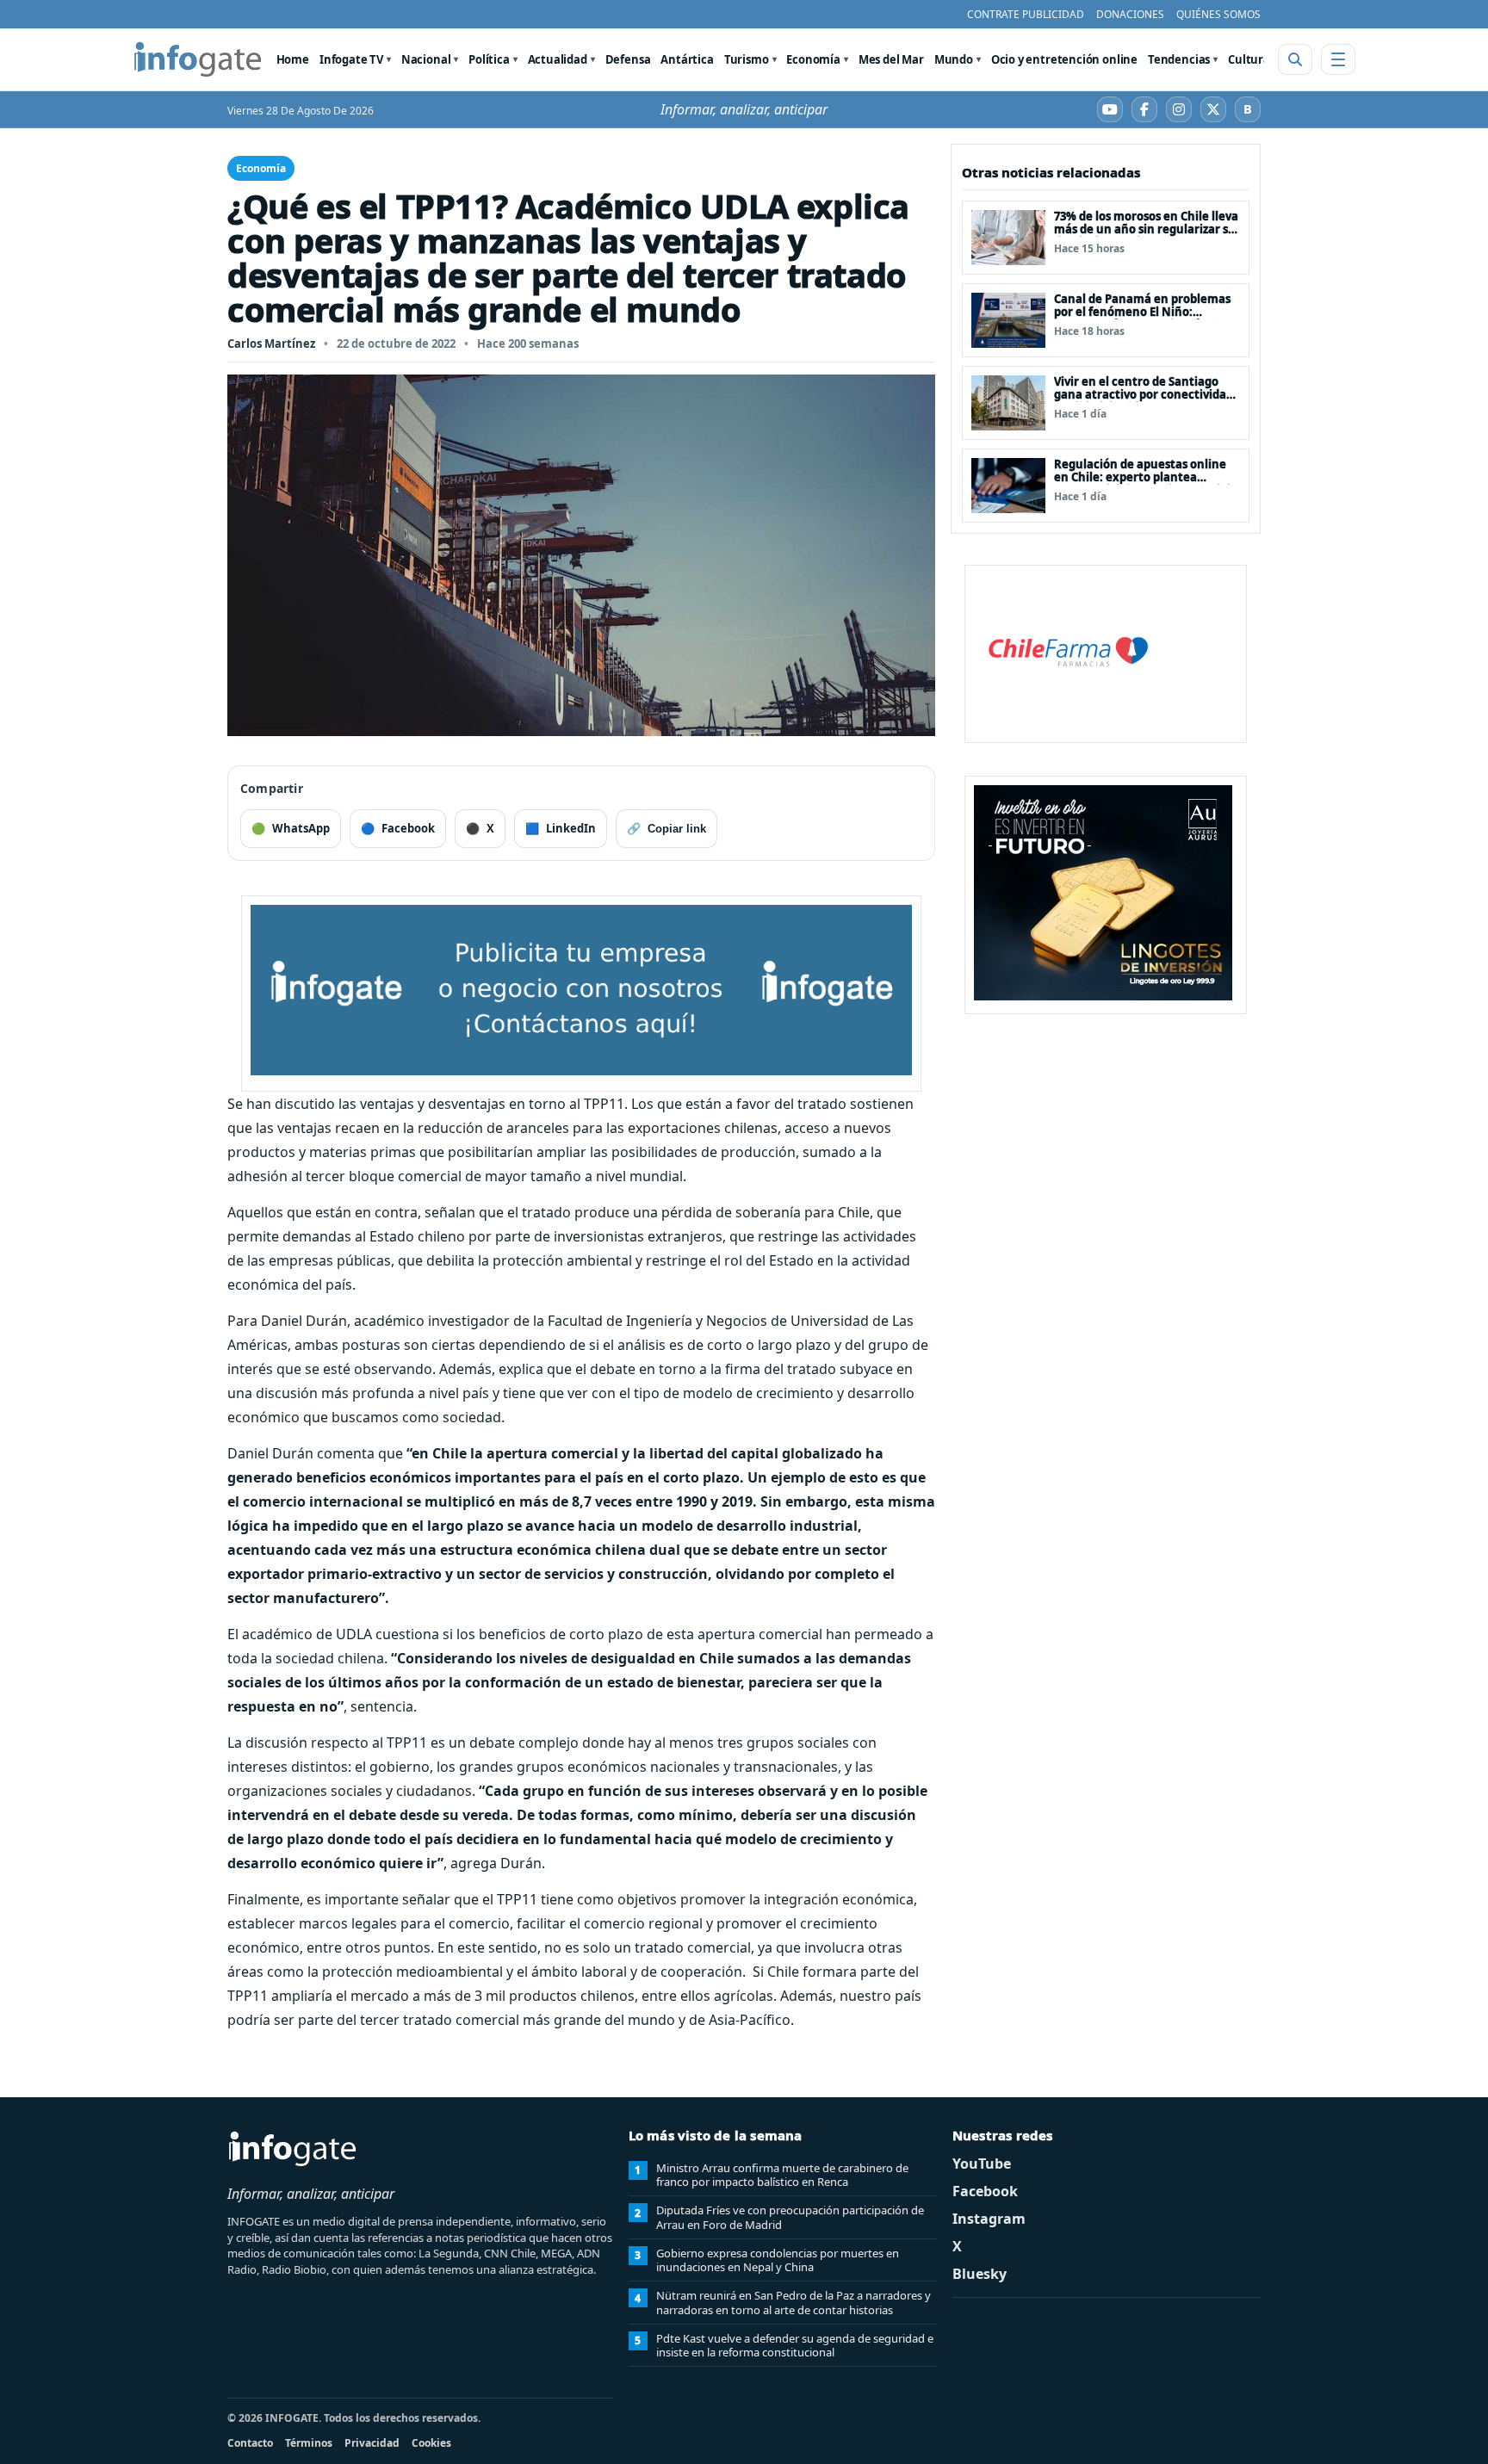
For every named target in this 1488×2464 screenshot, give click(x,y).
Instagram (989, 2219)
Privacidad (372, 2443)
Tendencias (1179, 59)
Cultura (1249, 59)
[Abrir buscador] (1295, 59)
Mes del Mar (891, 59)
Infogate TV (351, 59)
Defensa (628, 59)
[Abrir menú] (1338, 59)
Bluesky (980, 2274)
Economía (813, 59)
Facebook (985, 2191)
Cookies (431, 2443)
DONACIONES (1130, 14)
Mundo (954, 59)
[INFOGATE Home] (198, 59)
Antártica (687, 59)
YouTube (982, 2164)
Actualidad (558, 59)
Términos (309, 2443)
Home (293, 59)
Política (489, 59)
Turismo (747, 59)
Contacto (250, 2443)
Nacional (426, 59)
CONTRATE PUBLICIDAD (1026, 14)
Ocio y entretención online (1064, 59)
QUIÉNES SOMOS (1218, 14)
